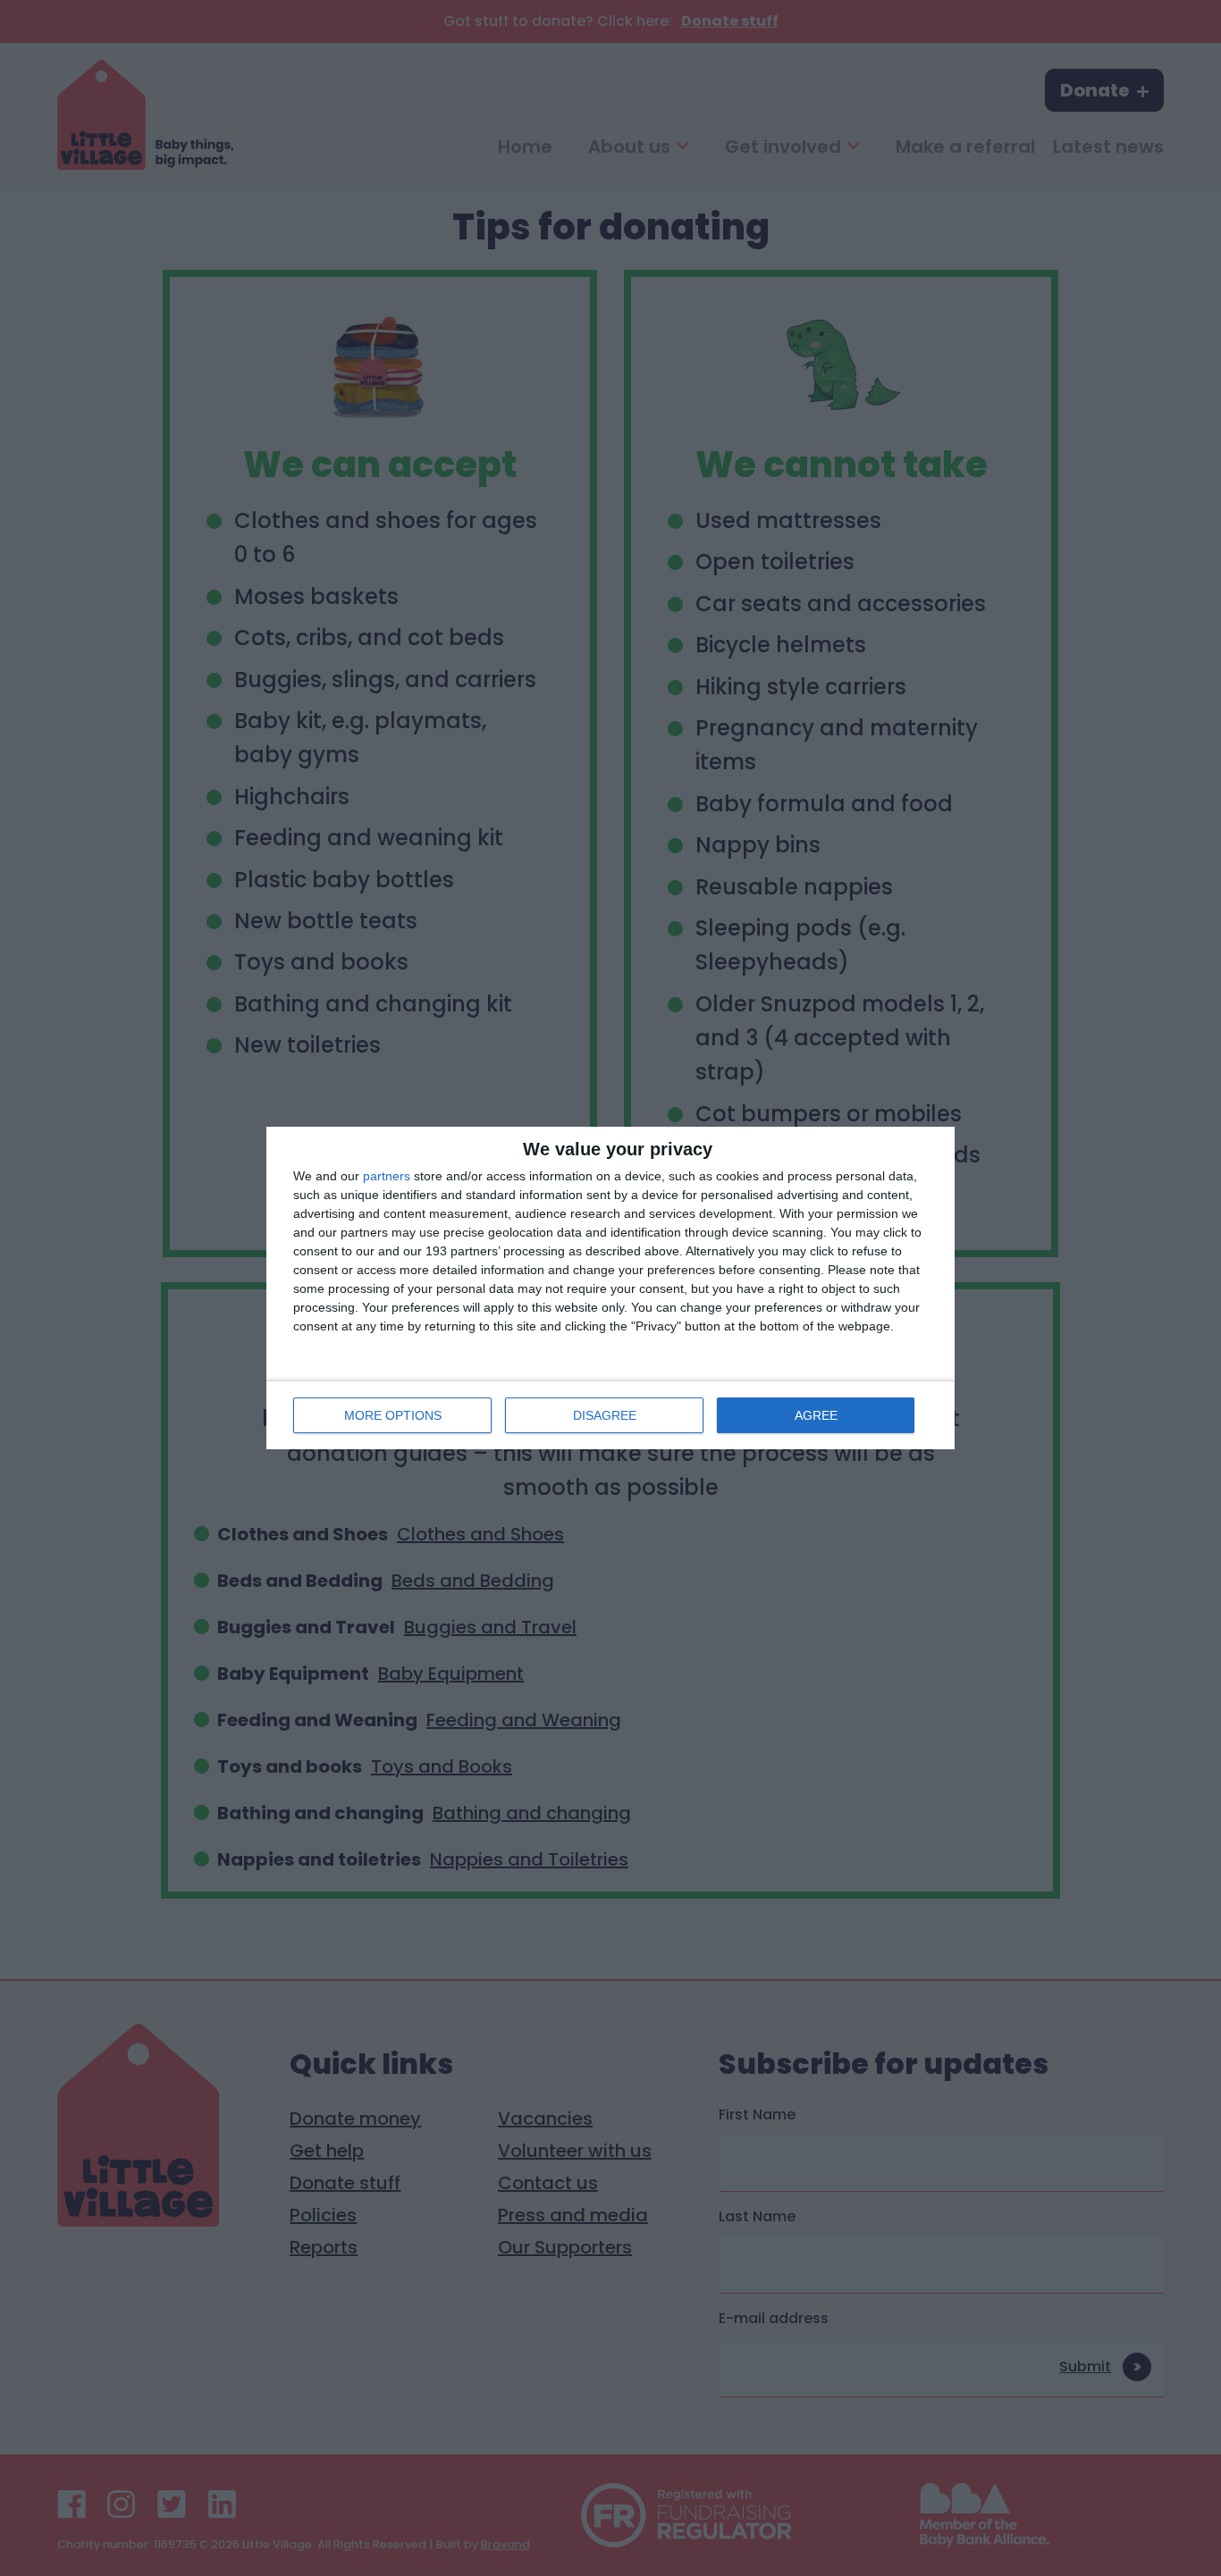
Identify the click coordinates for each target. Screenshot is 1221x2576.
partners (387, 1176)
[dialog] (610, 1288)
